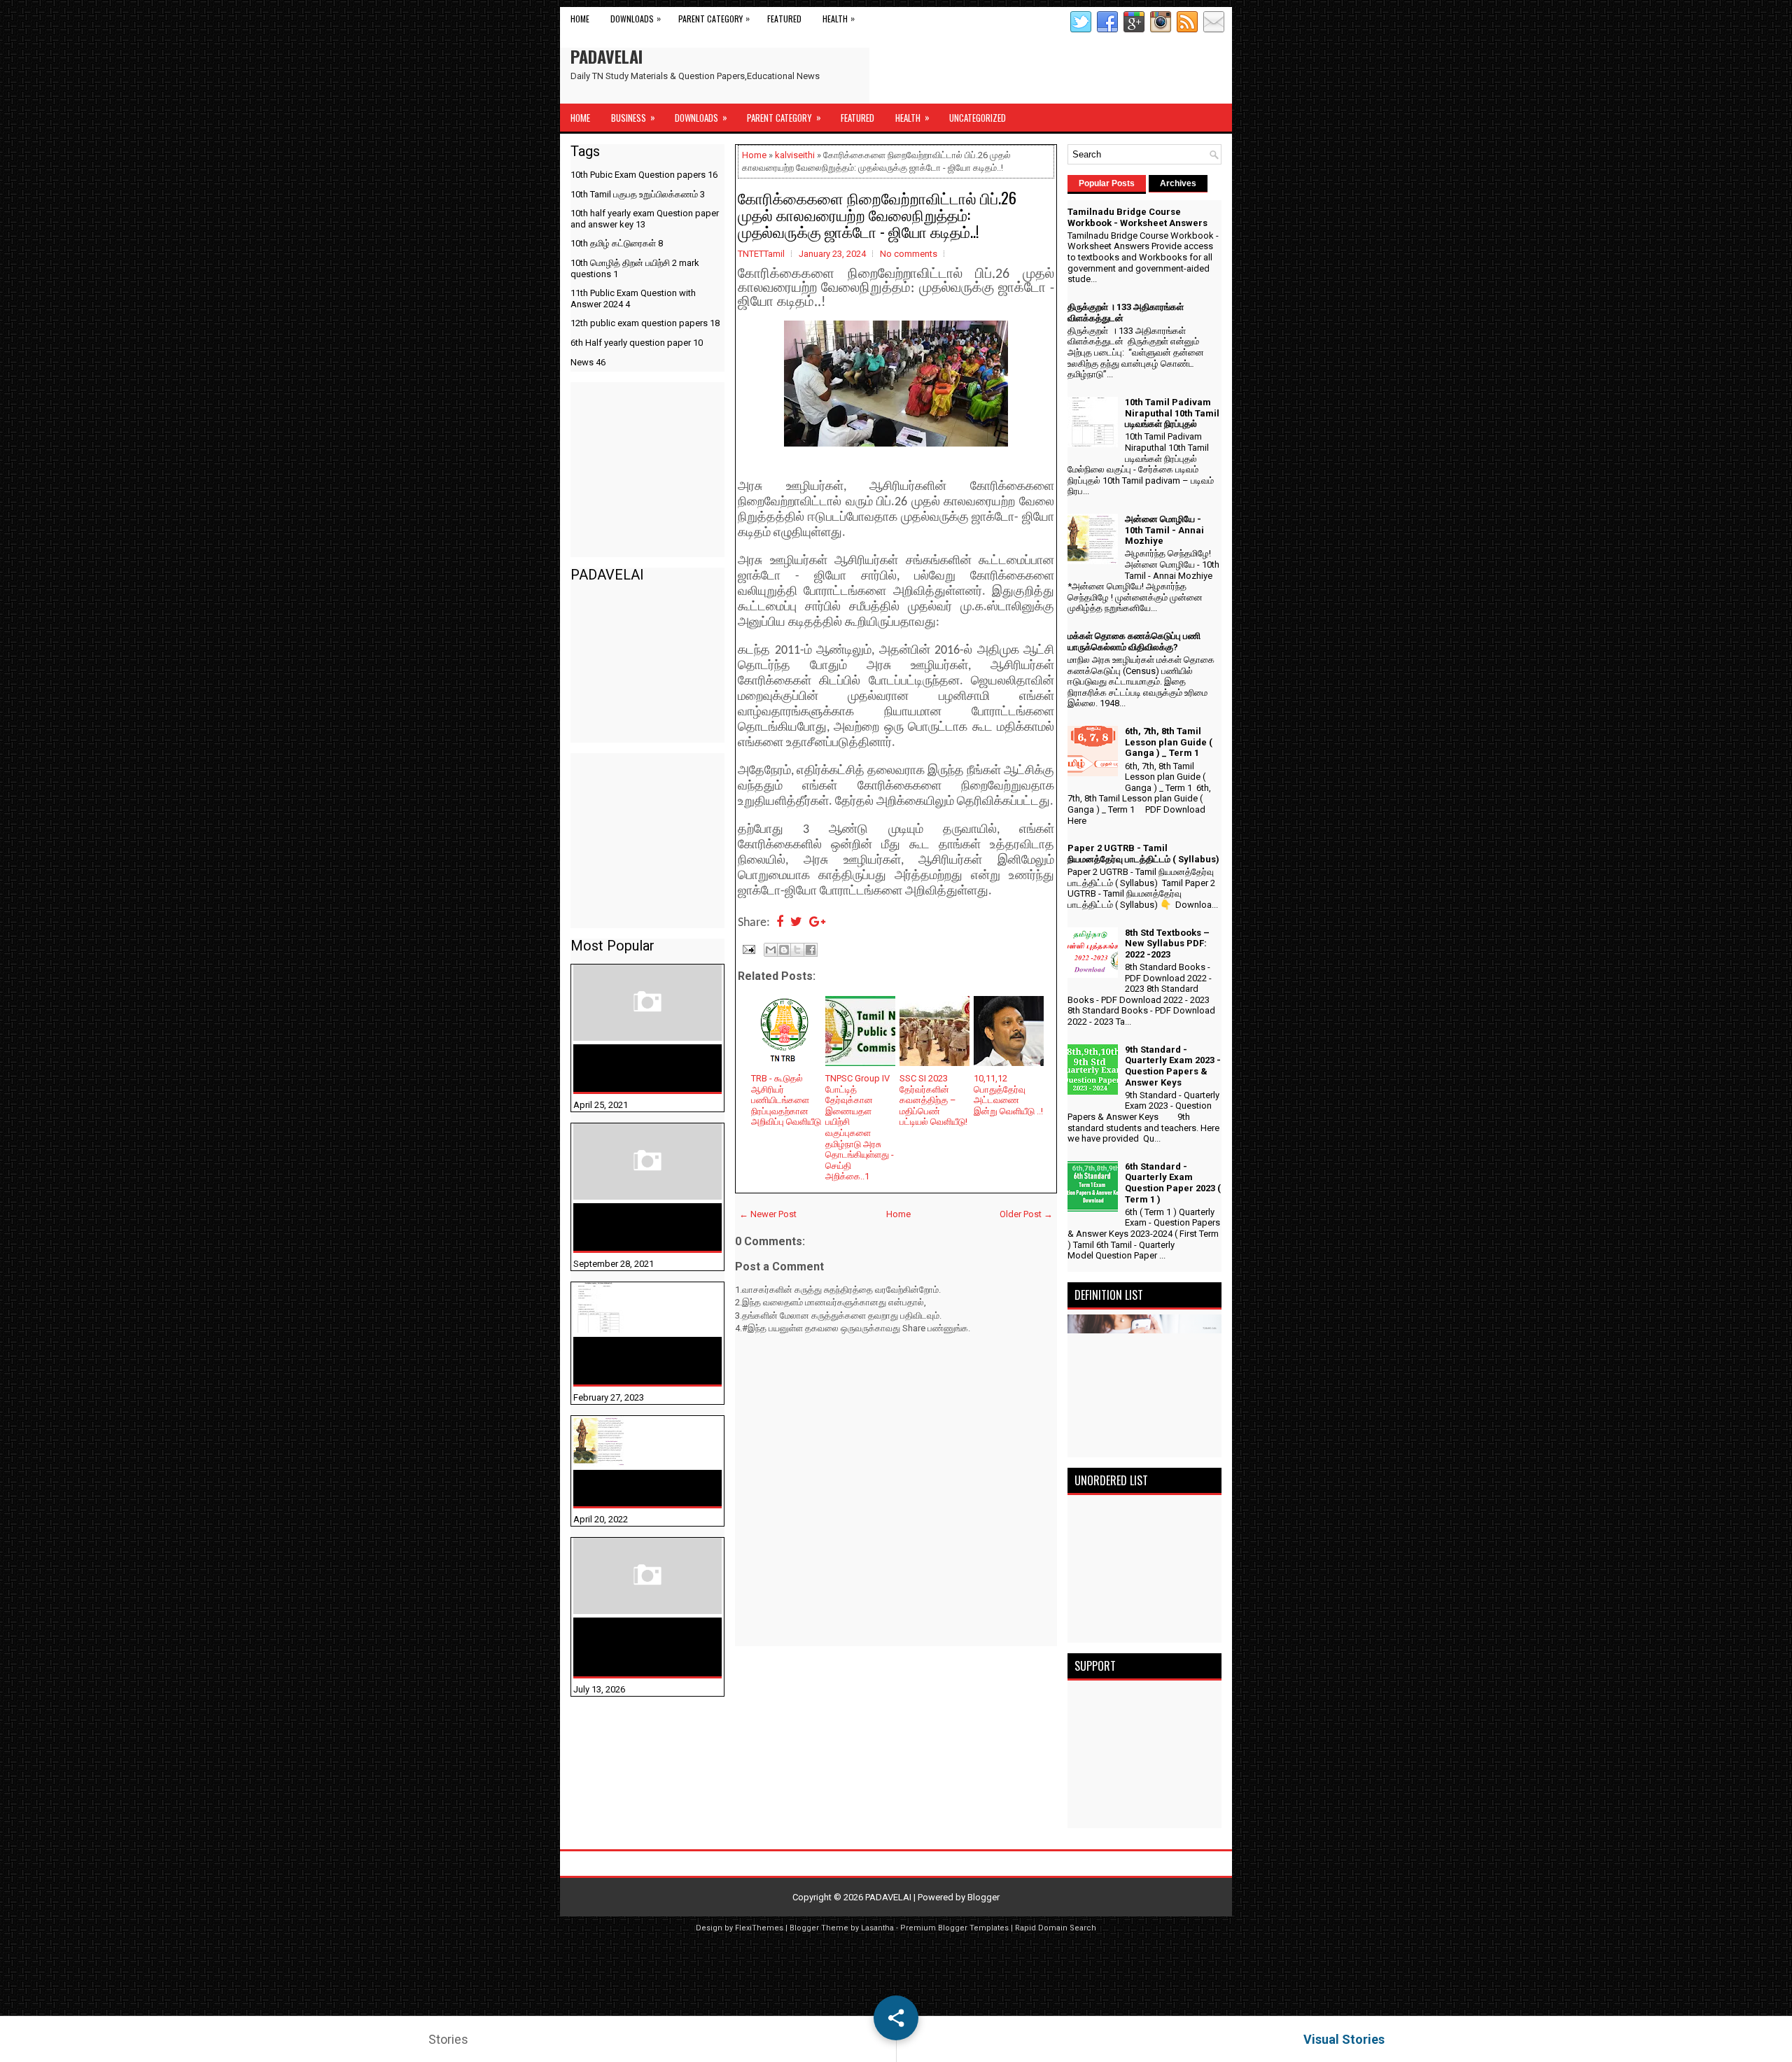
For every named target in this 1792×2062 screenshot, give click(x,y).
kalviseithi (795, 155)
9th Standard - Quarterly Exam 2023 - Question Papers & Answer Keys (1173, 1066)
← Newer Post (768, 1214)
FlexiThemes (759, 1928)
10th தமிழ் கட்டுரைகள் (617, 243)
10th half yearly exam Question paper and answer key (645, 219)
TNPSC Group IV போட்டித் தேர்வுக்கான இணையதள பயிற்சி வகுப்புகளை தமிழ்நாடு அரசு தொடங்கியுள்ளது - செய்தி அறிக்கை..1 (860, 1127)
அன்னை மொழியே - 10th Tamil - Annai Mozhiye (639, 1488)
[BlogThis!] (784, 950)
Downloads (636, 18)
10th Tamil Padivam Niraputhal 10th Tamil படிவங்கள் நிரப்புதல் (634, 1361)
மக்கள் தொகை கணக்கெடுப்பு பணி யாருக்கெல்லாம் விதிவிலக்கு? (625, 1647)
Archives (1178, 183)
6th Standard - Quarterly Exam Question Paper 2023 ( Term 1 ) (1173, 1183)
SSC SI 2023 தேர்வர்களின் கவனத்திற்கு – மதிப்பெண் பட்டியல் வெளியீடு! (933, 1100)
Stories (448, 2039)
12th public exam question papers (645, 323)
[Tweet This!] (796, 923)
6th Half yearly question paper (637, 343)
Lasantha (877, 1928)
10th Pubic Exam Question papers (644, 175)
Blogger (983, 1897)
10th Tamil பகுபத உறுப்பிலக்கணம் (638, 194)
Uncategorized (978, 118)
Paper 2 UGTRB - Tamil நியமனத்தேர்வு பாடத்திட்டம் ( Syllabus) (1143, 854)
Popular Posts (1107, 183)
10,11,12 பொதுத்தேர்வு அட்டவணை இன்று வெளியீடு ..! (1008, 1095)
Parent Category (714, 18)
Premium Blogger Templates (954, 1928)
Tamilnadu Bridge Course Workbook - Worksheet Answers (641, 1068)
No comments (909, 254)
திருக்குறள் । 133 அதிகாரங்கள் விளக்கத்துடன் (619, 1227)
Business (633, 117)
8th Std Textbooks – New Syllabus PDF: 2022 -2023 (1167, 944)
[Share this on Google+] (817, 923)
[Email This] (771, 950)
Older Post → (1026, 1214)
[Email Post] (748, 949)
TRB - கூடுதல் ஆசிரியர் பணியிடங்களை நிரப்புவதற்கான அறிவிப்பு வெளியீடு (786, 1100)
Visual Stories (1344, 2039)
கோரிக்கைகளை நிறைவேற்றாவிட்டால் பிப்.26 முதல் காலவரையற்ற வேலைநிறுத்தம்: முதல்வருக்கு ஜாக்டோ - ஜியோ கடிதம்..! (877, 214)
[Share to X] (797, 950)
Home (580, 19)
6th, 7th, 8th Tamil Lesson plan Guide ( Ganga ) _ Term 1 (1169, 742)
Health (839, 18)
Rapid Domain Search (1056, 1928)
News (588, 362)
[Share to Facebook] (811, 950)
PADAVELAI (607, 56)
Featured (784, 19)
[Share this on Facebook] (780, 923)
